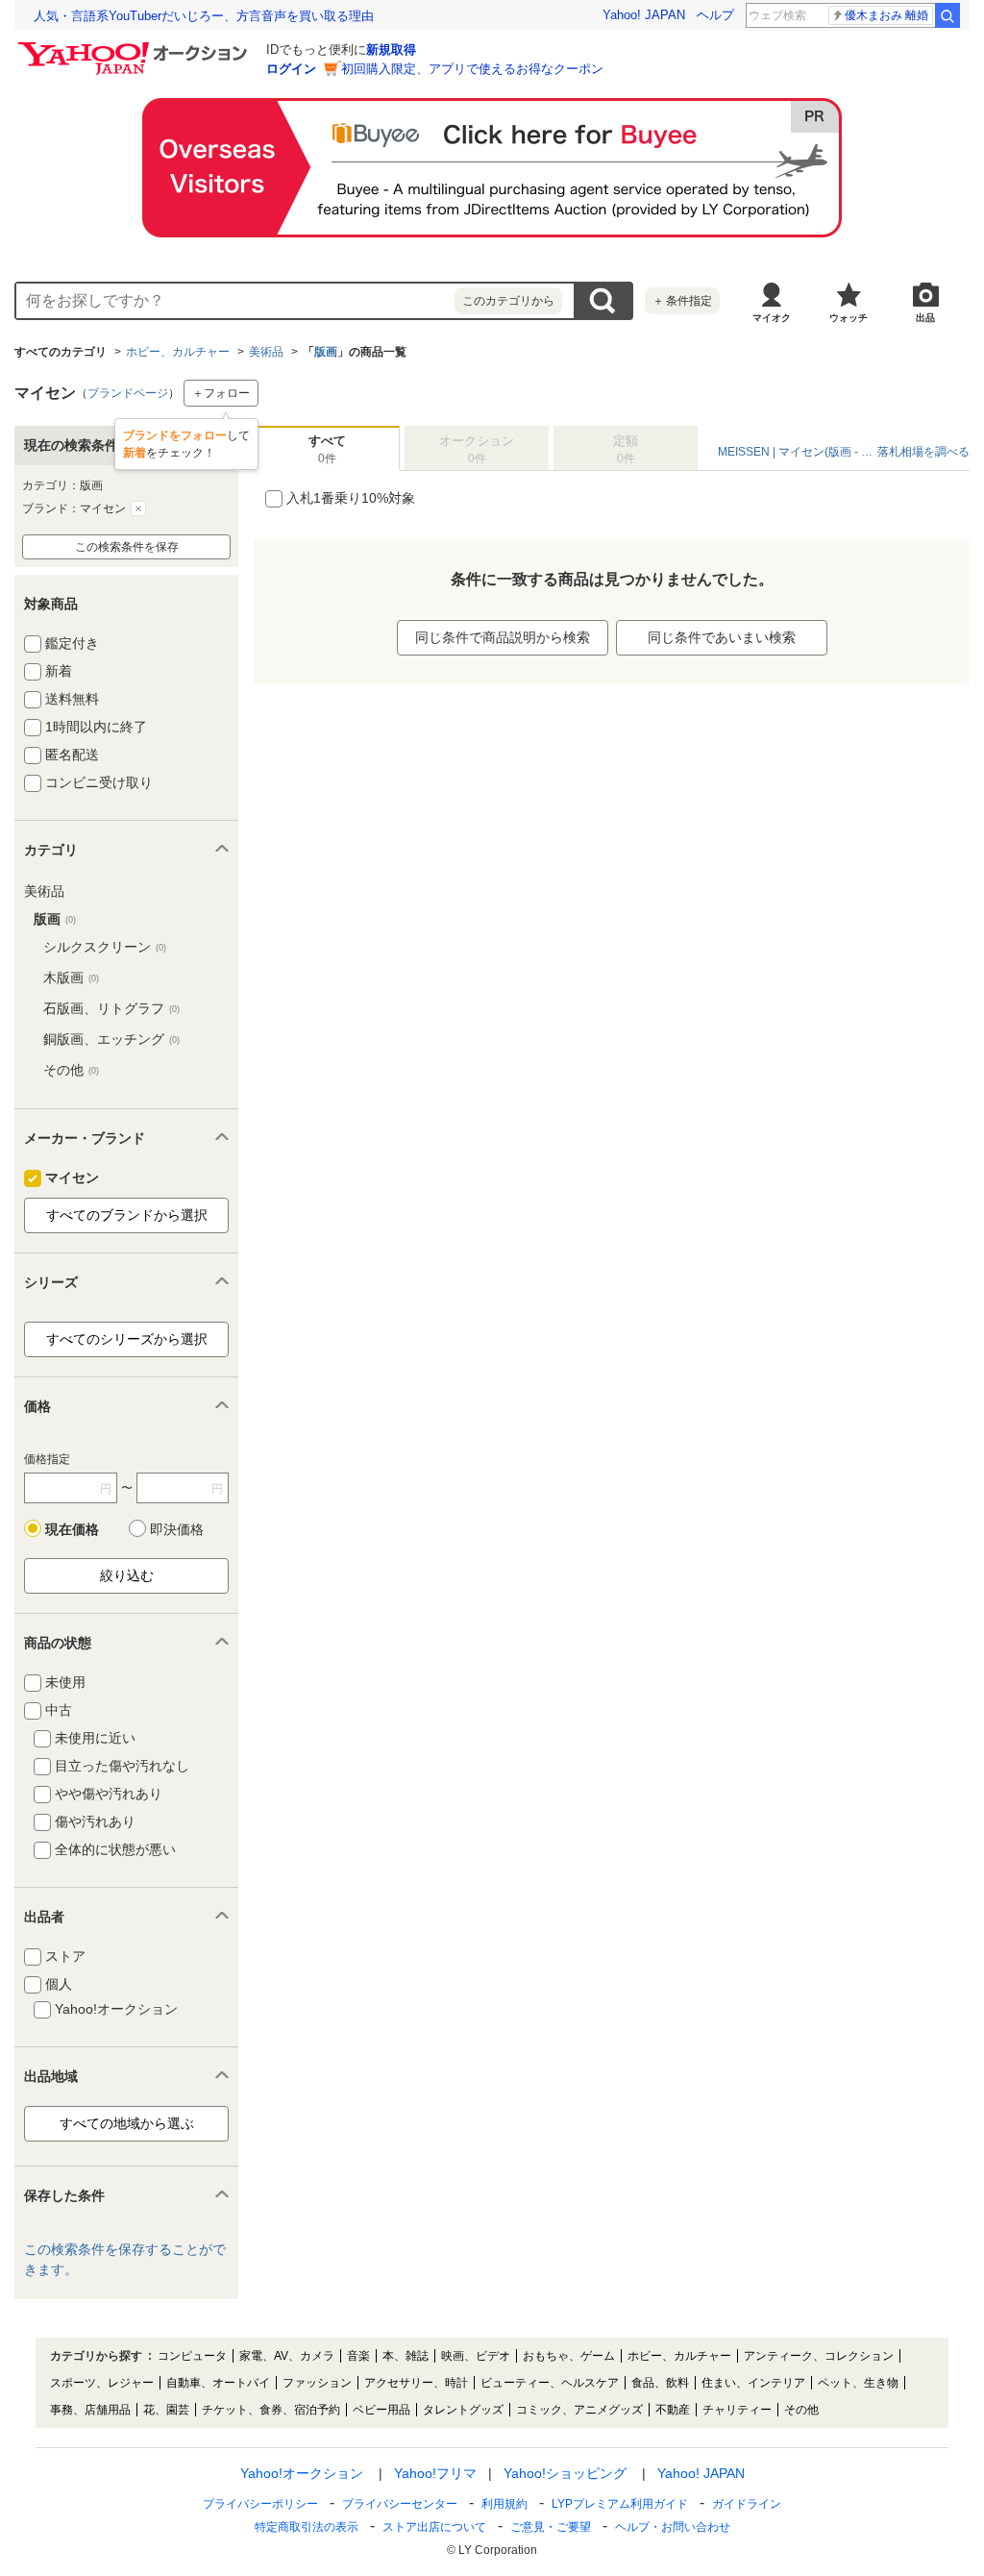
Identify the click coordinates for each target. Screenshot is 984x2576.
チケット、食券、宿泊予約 (271, 2410)
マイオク (772, 318)
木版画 (71, 978)
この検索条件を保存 (127, 547)
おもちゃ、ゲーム (569, 2356)
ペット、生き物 (858, 2383)
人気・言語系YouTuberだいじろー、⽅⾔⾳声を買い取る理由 (204, 16)
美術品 (266, 352)
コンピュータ (192, 2356)
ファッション (317, 2383)
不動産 (673, 2410)
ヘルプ (715, 15)
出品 (925, 318)
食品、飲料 (660, 2383)
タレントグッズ (463, 2410)
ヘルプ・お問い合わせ (673, 2527)
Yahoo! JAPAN (644, 15)
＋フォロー (221, 393)
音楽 (358, 2356)
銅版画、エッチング (111, 1039)
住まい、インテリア (753, 2383)
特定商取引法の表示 (307, 2527)
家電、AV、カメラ (287, 2356)
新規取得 (391, 50)
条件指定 (682, 301)
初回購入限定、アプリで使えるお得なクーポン (472, 69)
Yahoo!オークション (302, 2473)
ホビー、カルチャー (178, 352)
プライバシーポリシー (260, 2504)
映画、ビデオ (476, 2356)
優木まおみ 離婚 (886, 15)
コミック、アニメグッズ (579, 2410)
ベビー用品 (381, 2410)
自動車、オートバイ (218, 2383)
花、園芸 (166, 2410)
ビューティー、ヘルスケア (550, 2383)
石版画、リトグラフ (111, 1008)
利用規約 (504, 2504)
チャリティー (737, 2410)
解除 (138, 508)
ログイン (291, 69)
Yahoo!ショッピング (565, 2473)
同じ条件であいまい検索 (722, 637)
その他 (71, 1070)
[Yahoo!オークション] (135, 47)
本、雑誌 (406, 2356)
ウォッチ (849, 318)
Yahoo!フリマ (435, 2473)
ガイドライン (747, 2504)
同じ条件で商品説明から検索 (503, 637)
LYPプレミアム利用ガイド (620, 2504)
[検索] (947, 15)
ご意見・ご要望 (551, 2527)
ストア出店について (434, 2527)
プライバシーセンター (400, 2504)
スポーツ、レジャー (102, 2383)
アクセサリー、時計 (416, 2383)
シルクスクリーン (105, 947)
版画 (326, 352)
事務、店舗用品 (90, 2410)
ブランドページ (128, 393)
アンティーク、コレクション (819, 2356)
